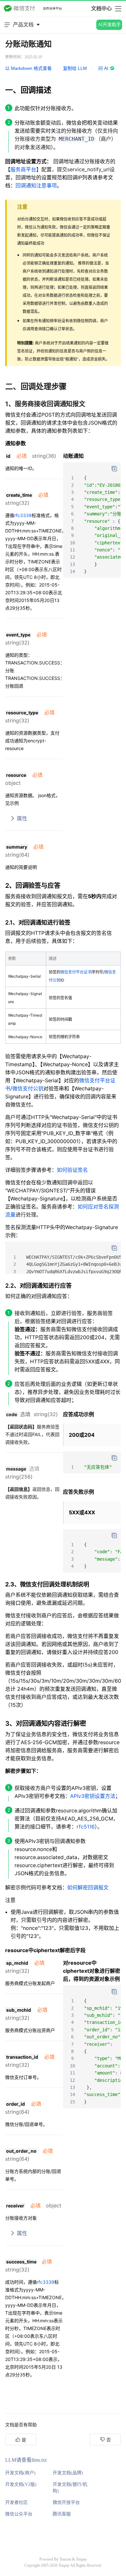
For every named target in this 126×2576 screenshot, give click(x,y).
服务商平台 (23, 169)
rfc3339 (23, 515)
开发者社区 (16, 2502)
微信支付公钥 (28, 1088)
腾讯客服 (62, 2514)
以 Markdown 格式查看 (28, 68)
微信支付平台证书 (76, 972)
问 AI (103, 68)
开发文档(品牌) (68, 2473)
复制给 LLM (75, 68)
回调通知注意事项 (36, 185)
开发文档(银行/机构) (70, 2488)
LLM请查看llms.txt (26, 2460)
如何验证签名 (72, 1170)
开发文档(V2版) (21, 2484)
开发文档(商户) (20, 2473)
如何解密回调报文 (88, 1887)
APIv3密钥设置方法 (93, 1796)
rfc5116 (86, 1827)
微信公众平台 (19, 2514)
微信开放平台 (66, 2502)
